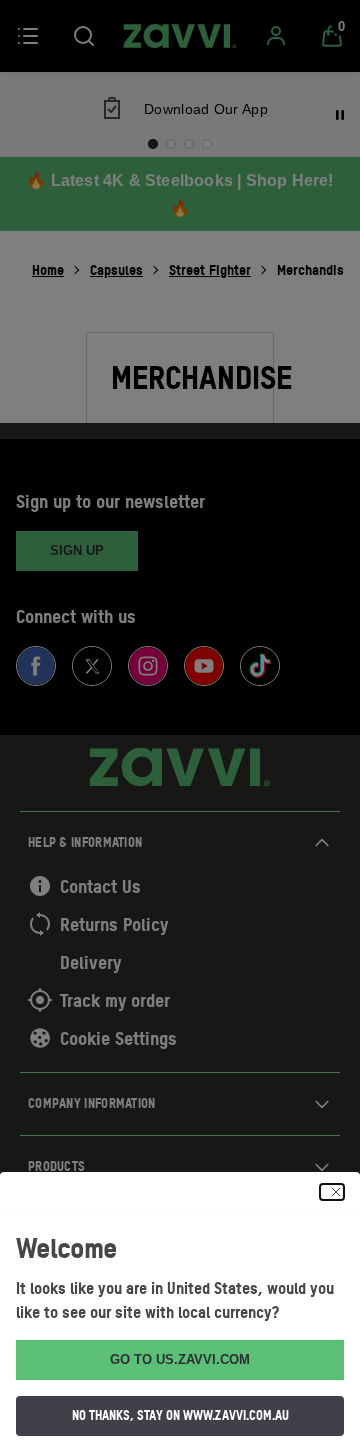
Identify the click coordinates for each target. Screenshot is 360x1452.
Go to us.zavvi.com (180, 1359)
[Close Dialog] (332, 1192)
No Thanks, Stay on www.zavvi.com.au (180, 1415)
